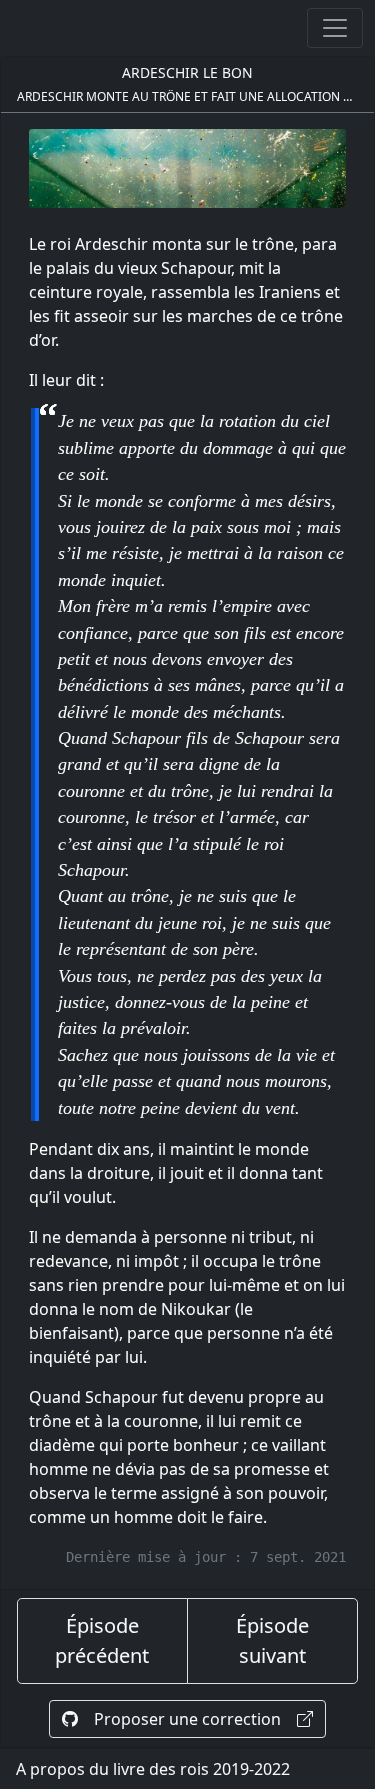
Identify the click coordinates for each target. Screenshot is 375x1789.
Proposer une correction (187, 1719)
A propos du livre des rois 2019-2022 (153, 1769)
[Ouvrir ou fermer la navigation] (335, 28)
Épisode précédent (102, 1640)
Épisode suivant (272, 1640)
